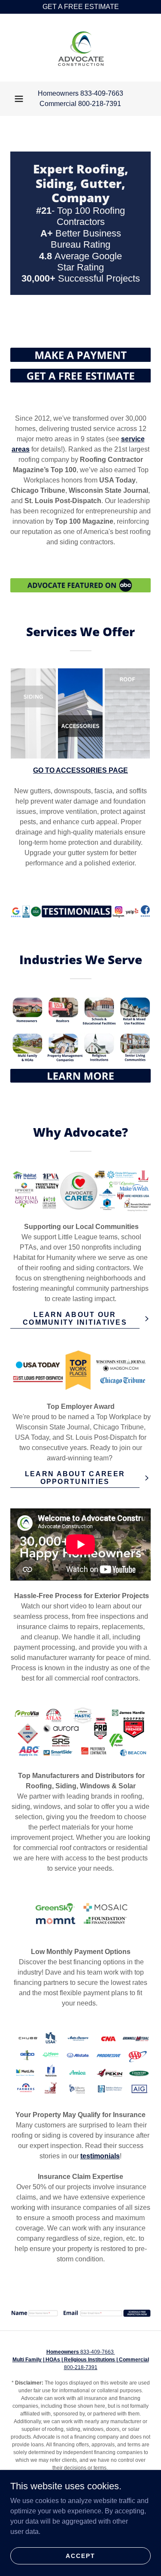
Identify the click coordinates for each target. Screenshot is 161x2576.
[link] (81, 48)
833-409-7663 (81, 2352)
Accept (80, 2555)
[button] (19, 99)
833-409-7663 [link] (102, 93)
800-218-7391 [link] (100, 104)
